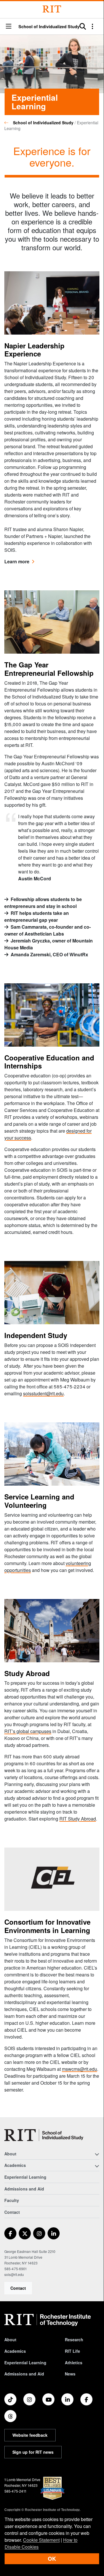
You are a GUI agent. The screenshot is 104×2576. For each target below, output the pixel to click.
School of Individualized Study (49, 26)
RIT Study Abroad (78, 1819)
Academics (15, 2351)
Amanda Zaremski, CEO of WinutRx (49, 954)
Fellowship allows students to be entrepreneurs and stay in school (43, 903)
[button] (9, 27)
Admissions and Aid (24, 2189)
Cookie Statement (41, 2540)
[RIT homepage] (48, 2320)
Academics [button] (15, 2165)
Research (74, 2340)
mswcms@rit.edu (80, 2069)
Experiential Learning (25, 2177)
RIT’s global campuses (28, 1731)
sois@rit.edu (14, 2274)
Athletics (74, 2363)
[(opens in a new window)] (10, 2233)
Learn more (19, 561)
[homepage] (9, 123)
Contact (18, 2288)
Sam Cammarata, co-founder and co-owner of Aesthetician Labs (48, 930)
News (70, 2374)
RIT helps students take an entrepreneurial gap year (37, 916)
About (10, 2340)
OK (52, 2559)
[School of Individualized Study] (44, 2135)
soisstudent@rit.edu (43, 1393)
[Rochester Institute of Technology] (52, 9)
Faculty (12, 2200)
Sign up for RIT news (33, 2452)
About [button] (10, 2154)
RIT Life (72, 2351)
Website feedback (30, 2435)
